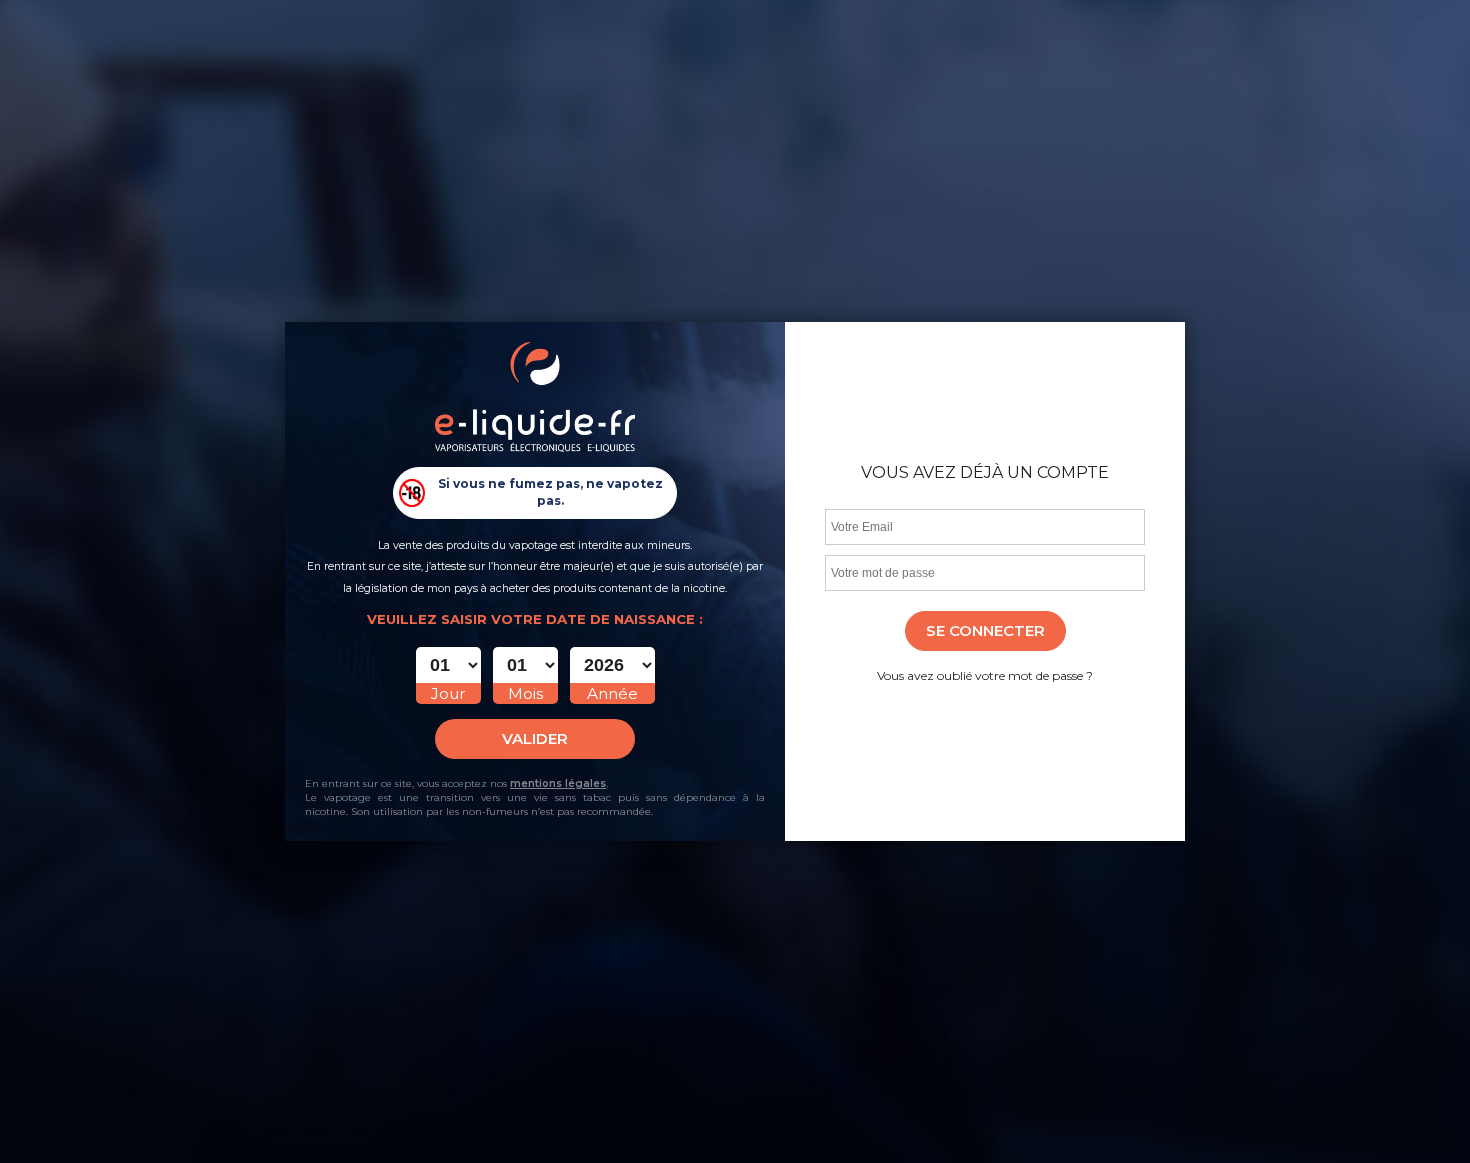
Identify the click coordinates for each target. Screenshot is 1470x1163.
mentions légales (558, 783)
